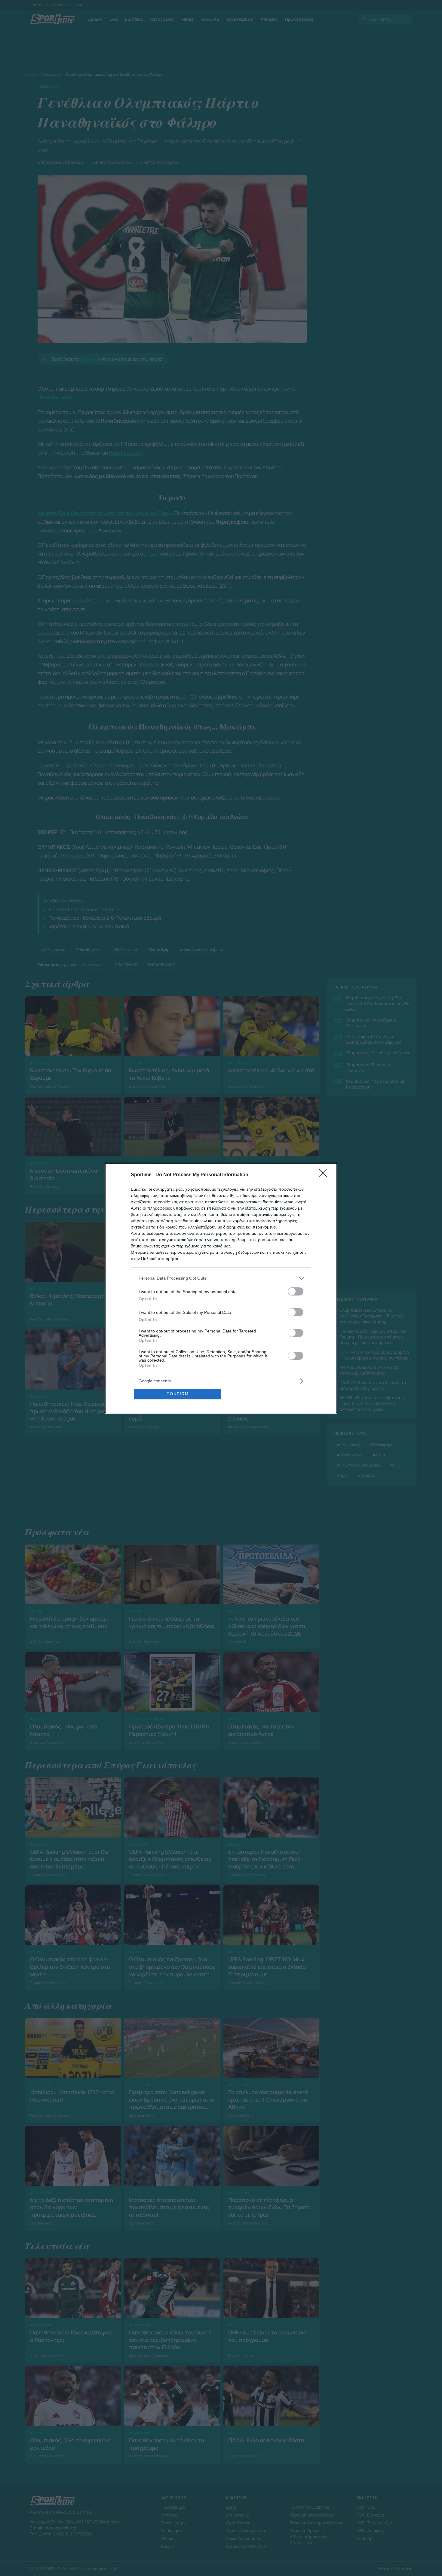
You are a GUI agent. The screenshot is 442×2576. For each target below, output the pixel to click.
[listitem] (221, 1278)
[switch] (296, 1291)
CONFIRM (178, 1394)
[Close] (325, 1175)
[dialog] (221, 1288)
